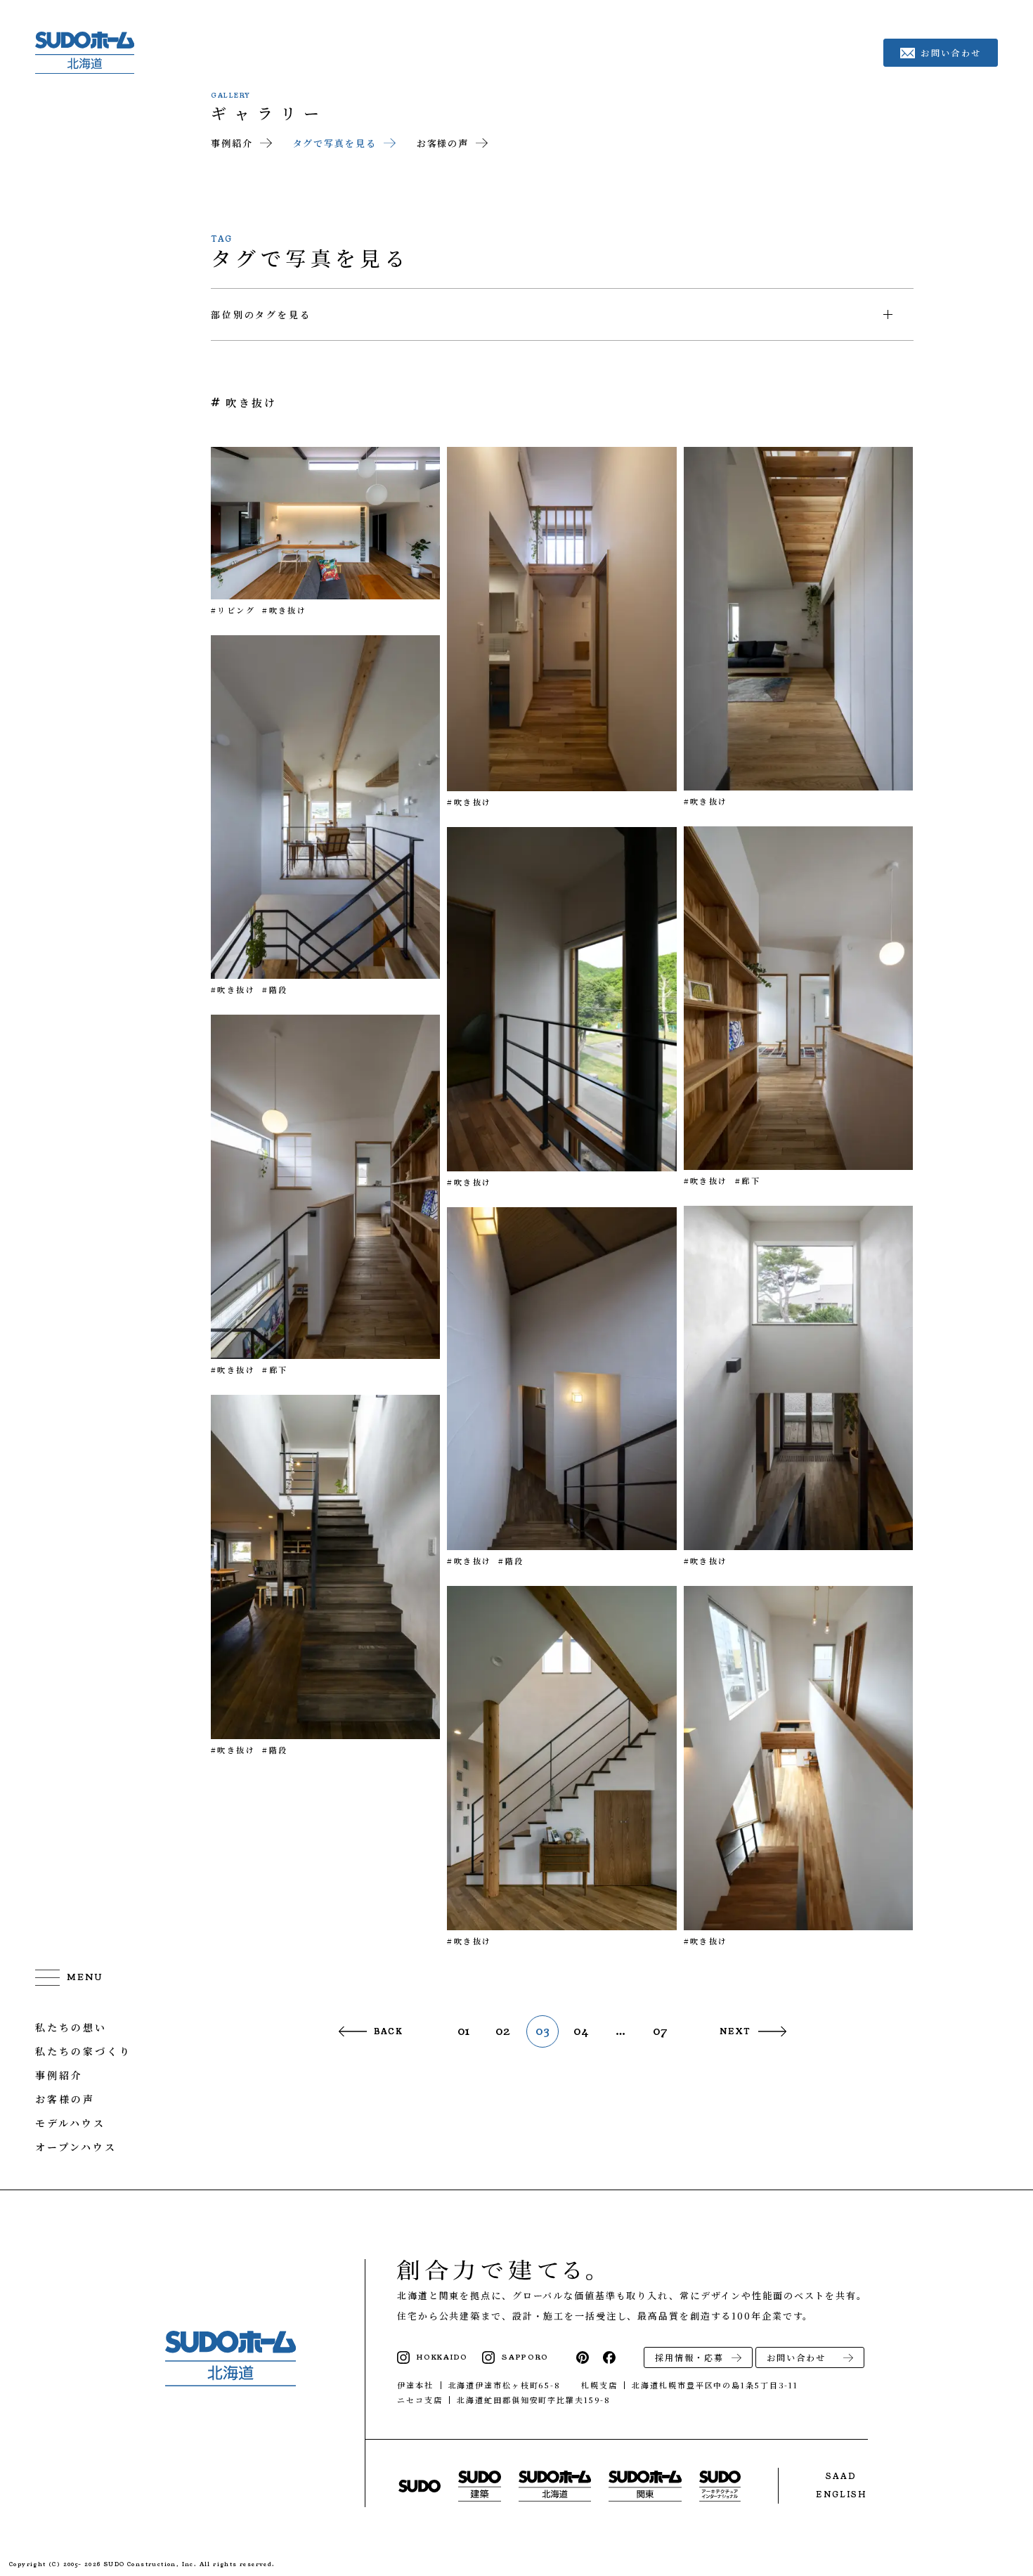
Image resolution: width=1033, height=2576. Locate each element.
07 (661, 2031)
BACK (389, 2031)
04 (582, 2031)
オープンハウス (76, 2147)
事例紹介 (232, 143)
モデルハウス (70, 2123)
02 (503, 2031)
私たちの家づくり (83, 2051)
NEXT (735, 2031)
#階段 (275, 989)
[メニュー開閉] (69, 1977)
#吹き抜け (284, 610)
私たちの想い (71, 2027)
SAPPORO (525, 2357)
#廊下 (748, 1180)
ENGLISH (841, 2494)
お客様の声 (443, 143)
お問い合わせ (796, 2357)
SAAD (841, 2476)
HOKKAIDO (442, 2357)
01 (464, 2031)
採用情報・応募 (689, 2357)
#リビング (233, 610)
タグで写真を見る (335, 143)
